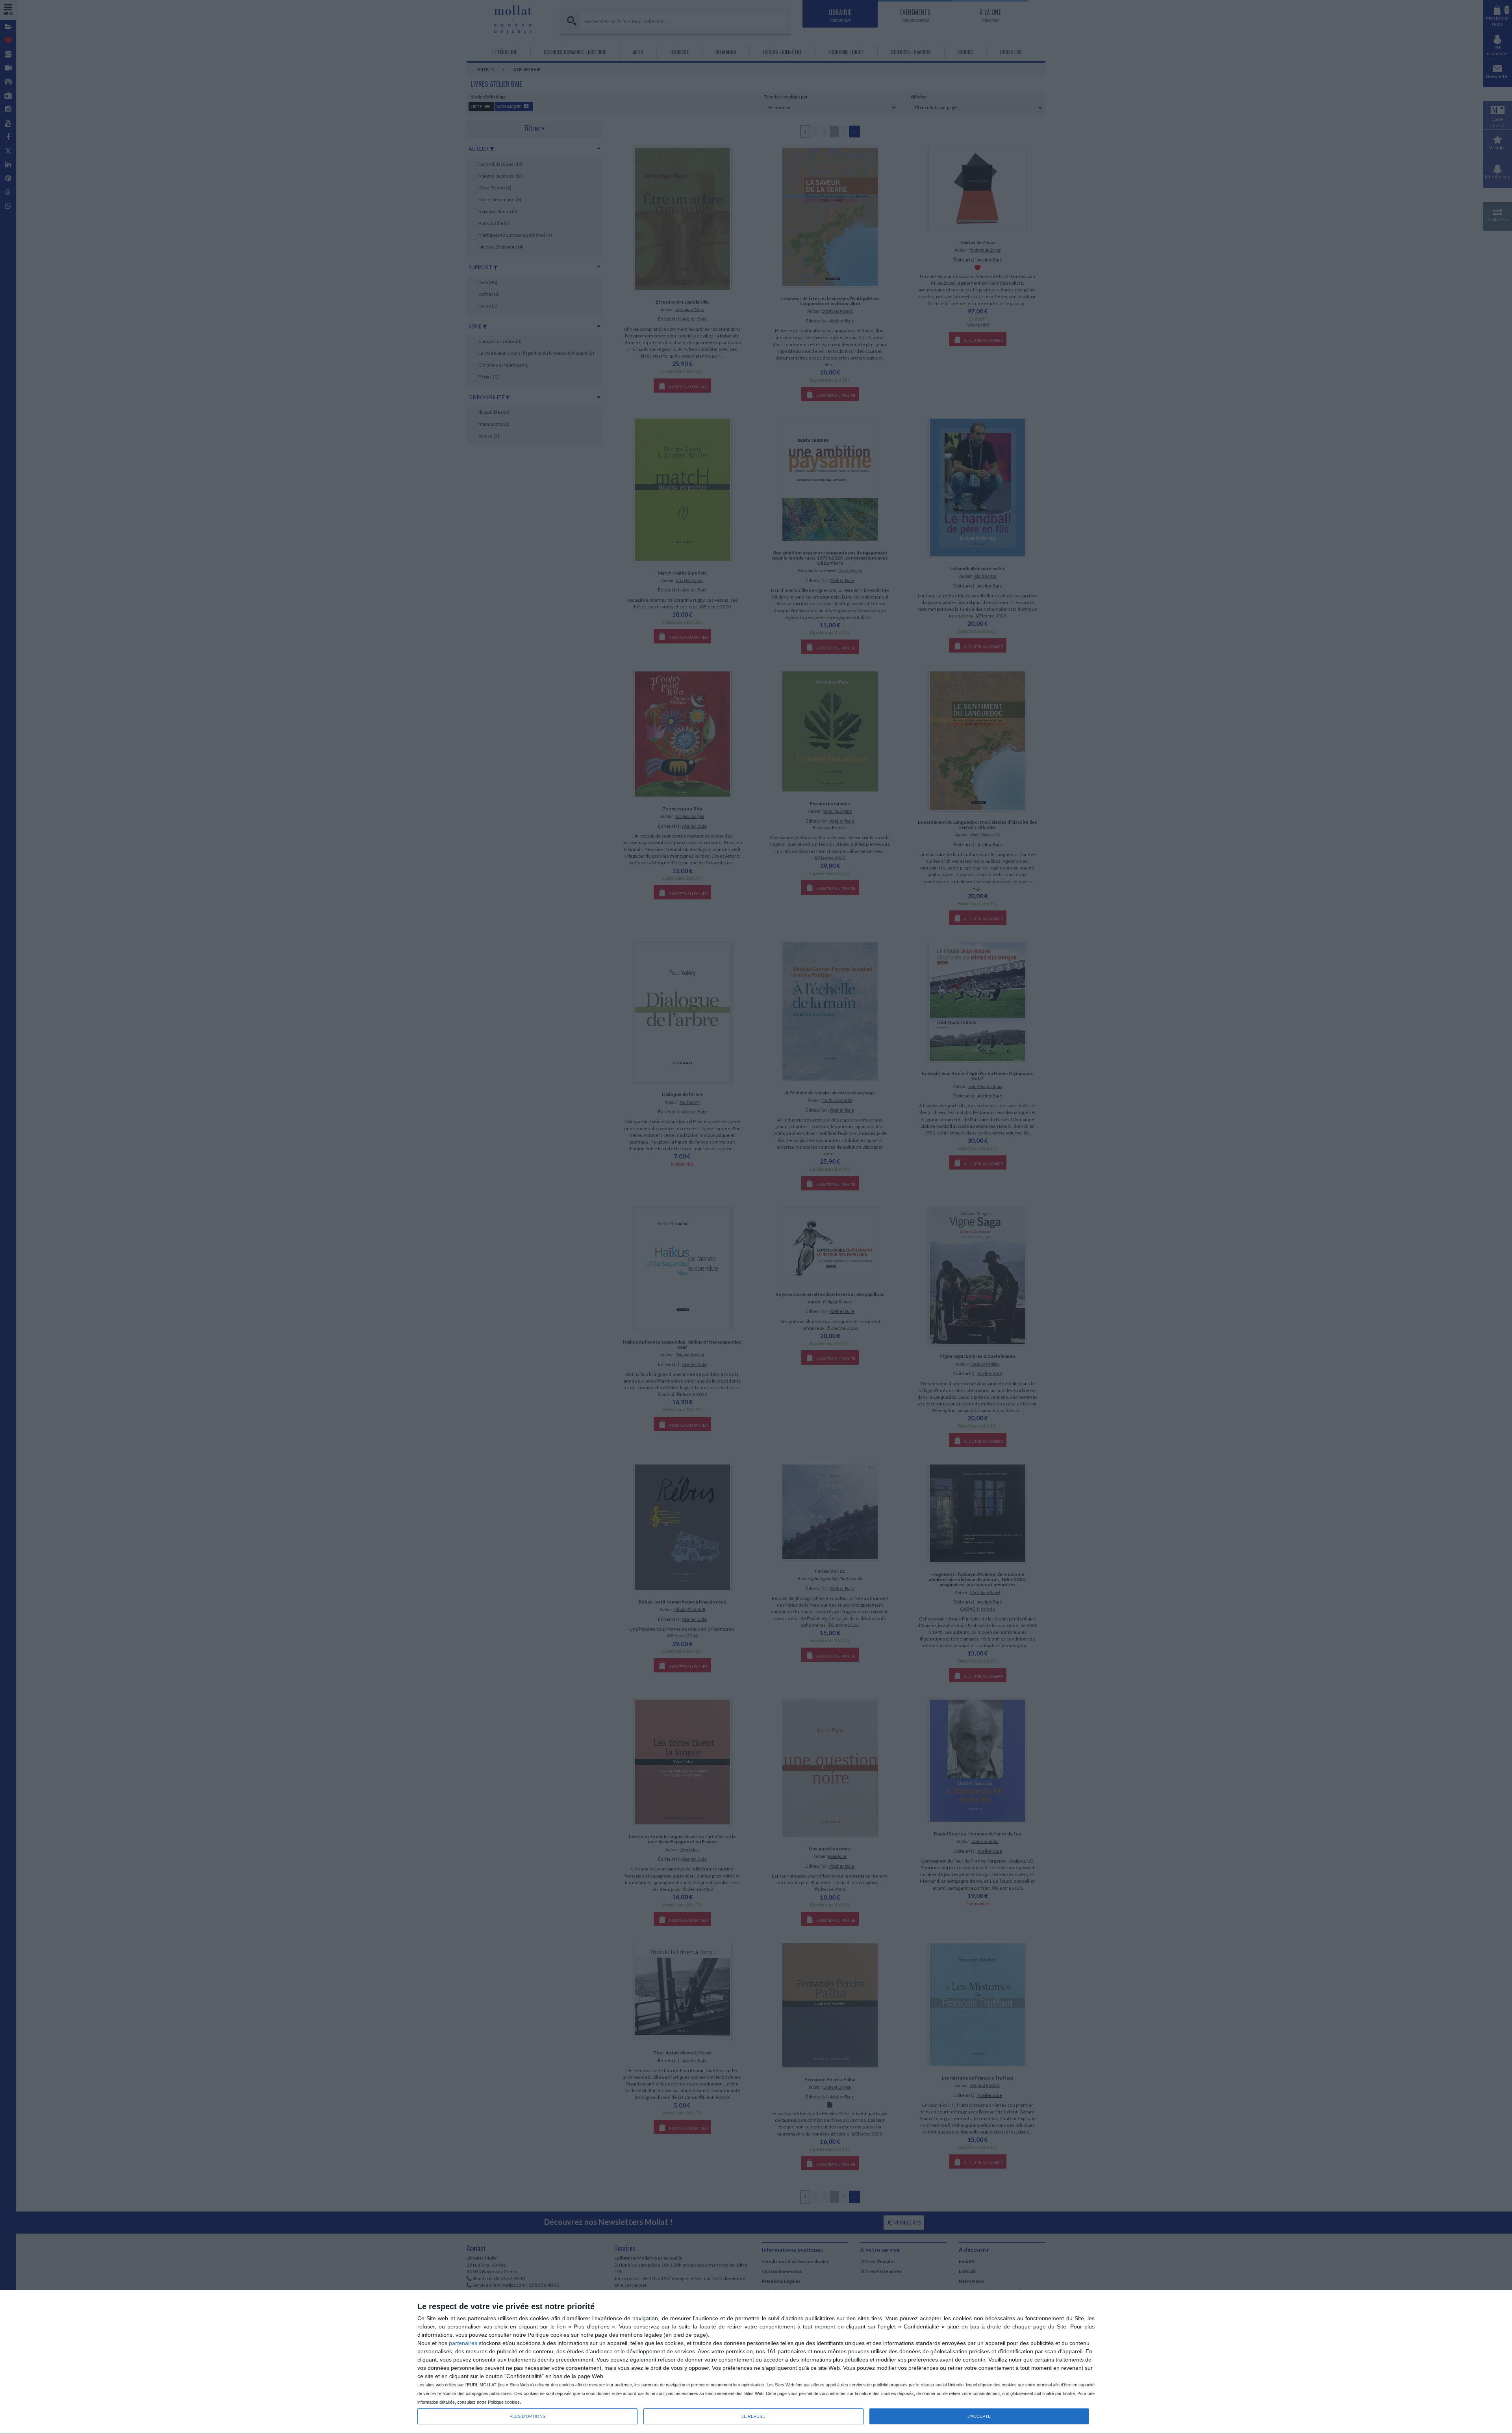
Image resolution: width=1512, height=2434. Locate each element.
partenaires (463, 2343)
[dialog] (756, 2362)
